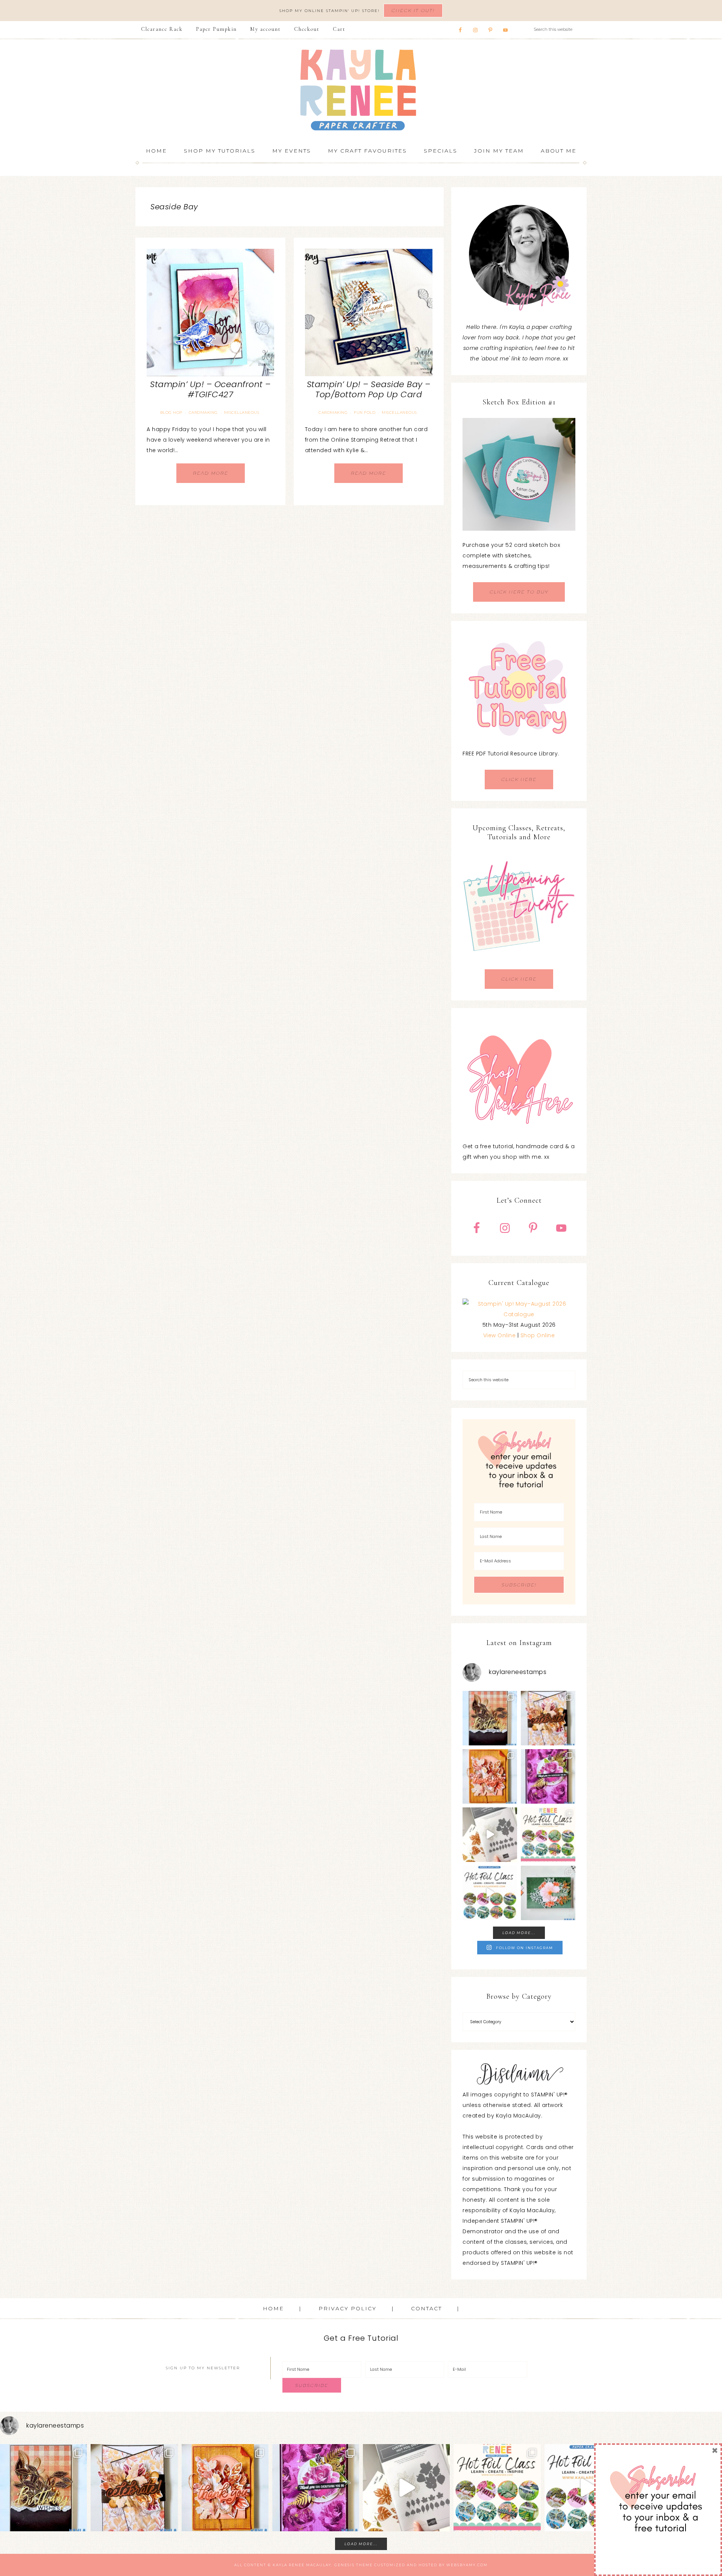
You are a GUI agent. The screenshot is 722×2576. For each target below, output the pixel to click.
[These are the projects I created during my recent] (548, 1776)
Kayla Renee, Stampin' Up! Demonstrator (361, 90)
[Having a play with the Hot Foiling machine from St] (490, 1835)
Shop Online (538, 1335)
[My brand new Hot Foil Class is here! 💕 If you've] (548, 1835)
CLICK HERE (519, 779)
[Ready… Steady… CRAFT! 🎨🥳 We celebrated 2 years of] (490, 1718)
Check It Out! (413, 10)
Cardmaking (203, 412)
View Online (500, 1335)
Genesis (344, 2565)
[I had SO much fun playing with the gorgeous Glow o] (490, 1776)
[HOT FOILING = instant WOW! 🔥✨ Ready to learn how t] (490, 1893)
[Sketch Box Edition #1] (519, 474)
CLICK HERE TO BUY (519, 592)
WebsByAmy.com (467, 2565)
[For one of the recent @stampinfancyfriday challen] (548, 1893)
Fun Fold (365, 412)
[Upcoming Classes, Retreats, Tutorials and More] (519, 964)
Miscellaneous (242, 412)
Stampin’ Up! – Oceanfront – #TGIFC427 (210, 389)
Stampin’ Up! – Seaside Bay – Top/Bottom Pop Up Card (369, 389)
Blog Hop (171, 412)
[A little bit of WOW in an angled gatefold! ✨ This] (548, 1718)
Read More (211, 473)
